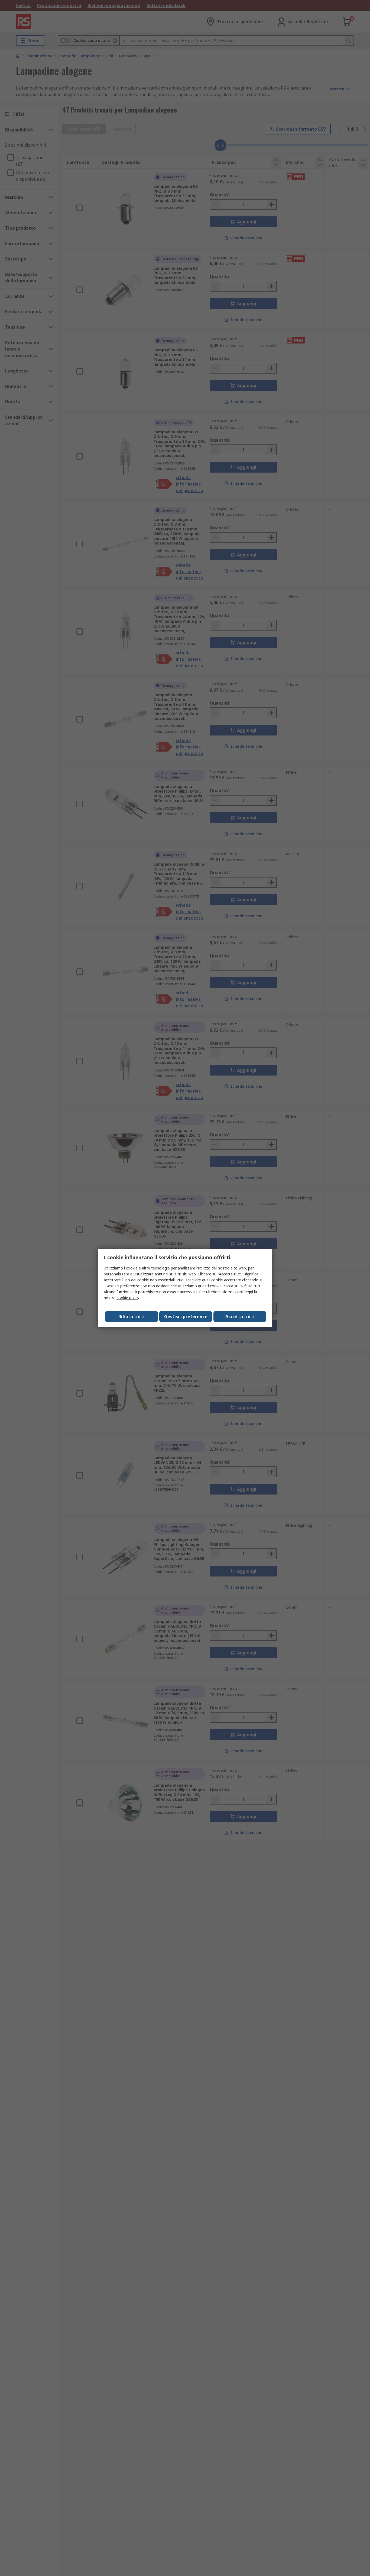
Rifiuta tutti (132, 1317)
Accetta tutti (240, 1317)
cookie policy (128, 1298)
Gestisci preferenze (186, 1317)
